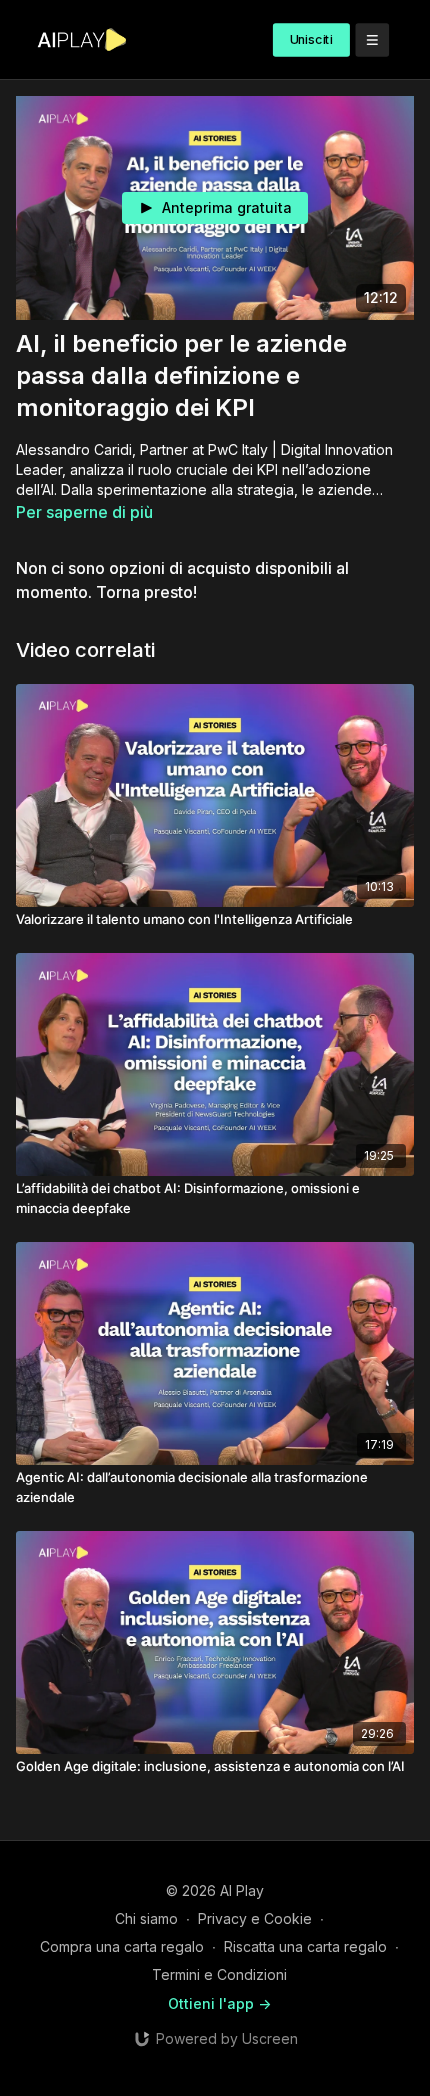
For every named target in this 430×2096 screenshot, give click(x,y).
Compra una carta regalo (122, 1946)
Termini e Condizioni (219, 1974)
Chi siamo (146, 1918)
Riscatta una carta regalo (305, 1946)
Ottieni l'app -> (219, 2003)
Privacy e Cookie (255, 1918)
